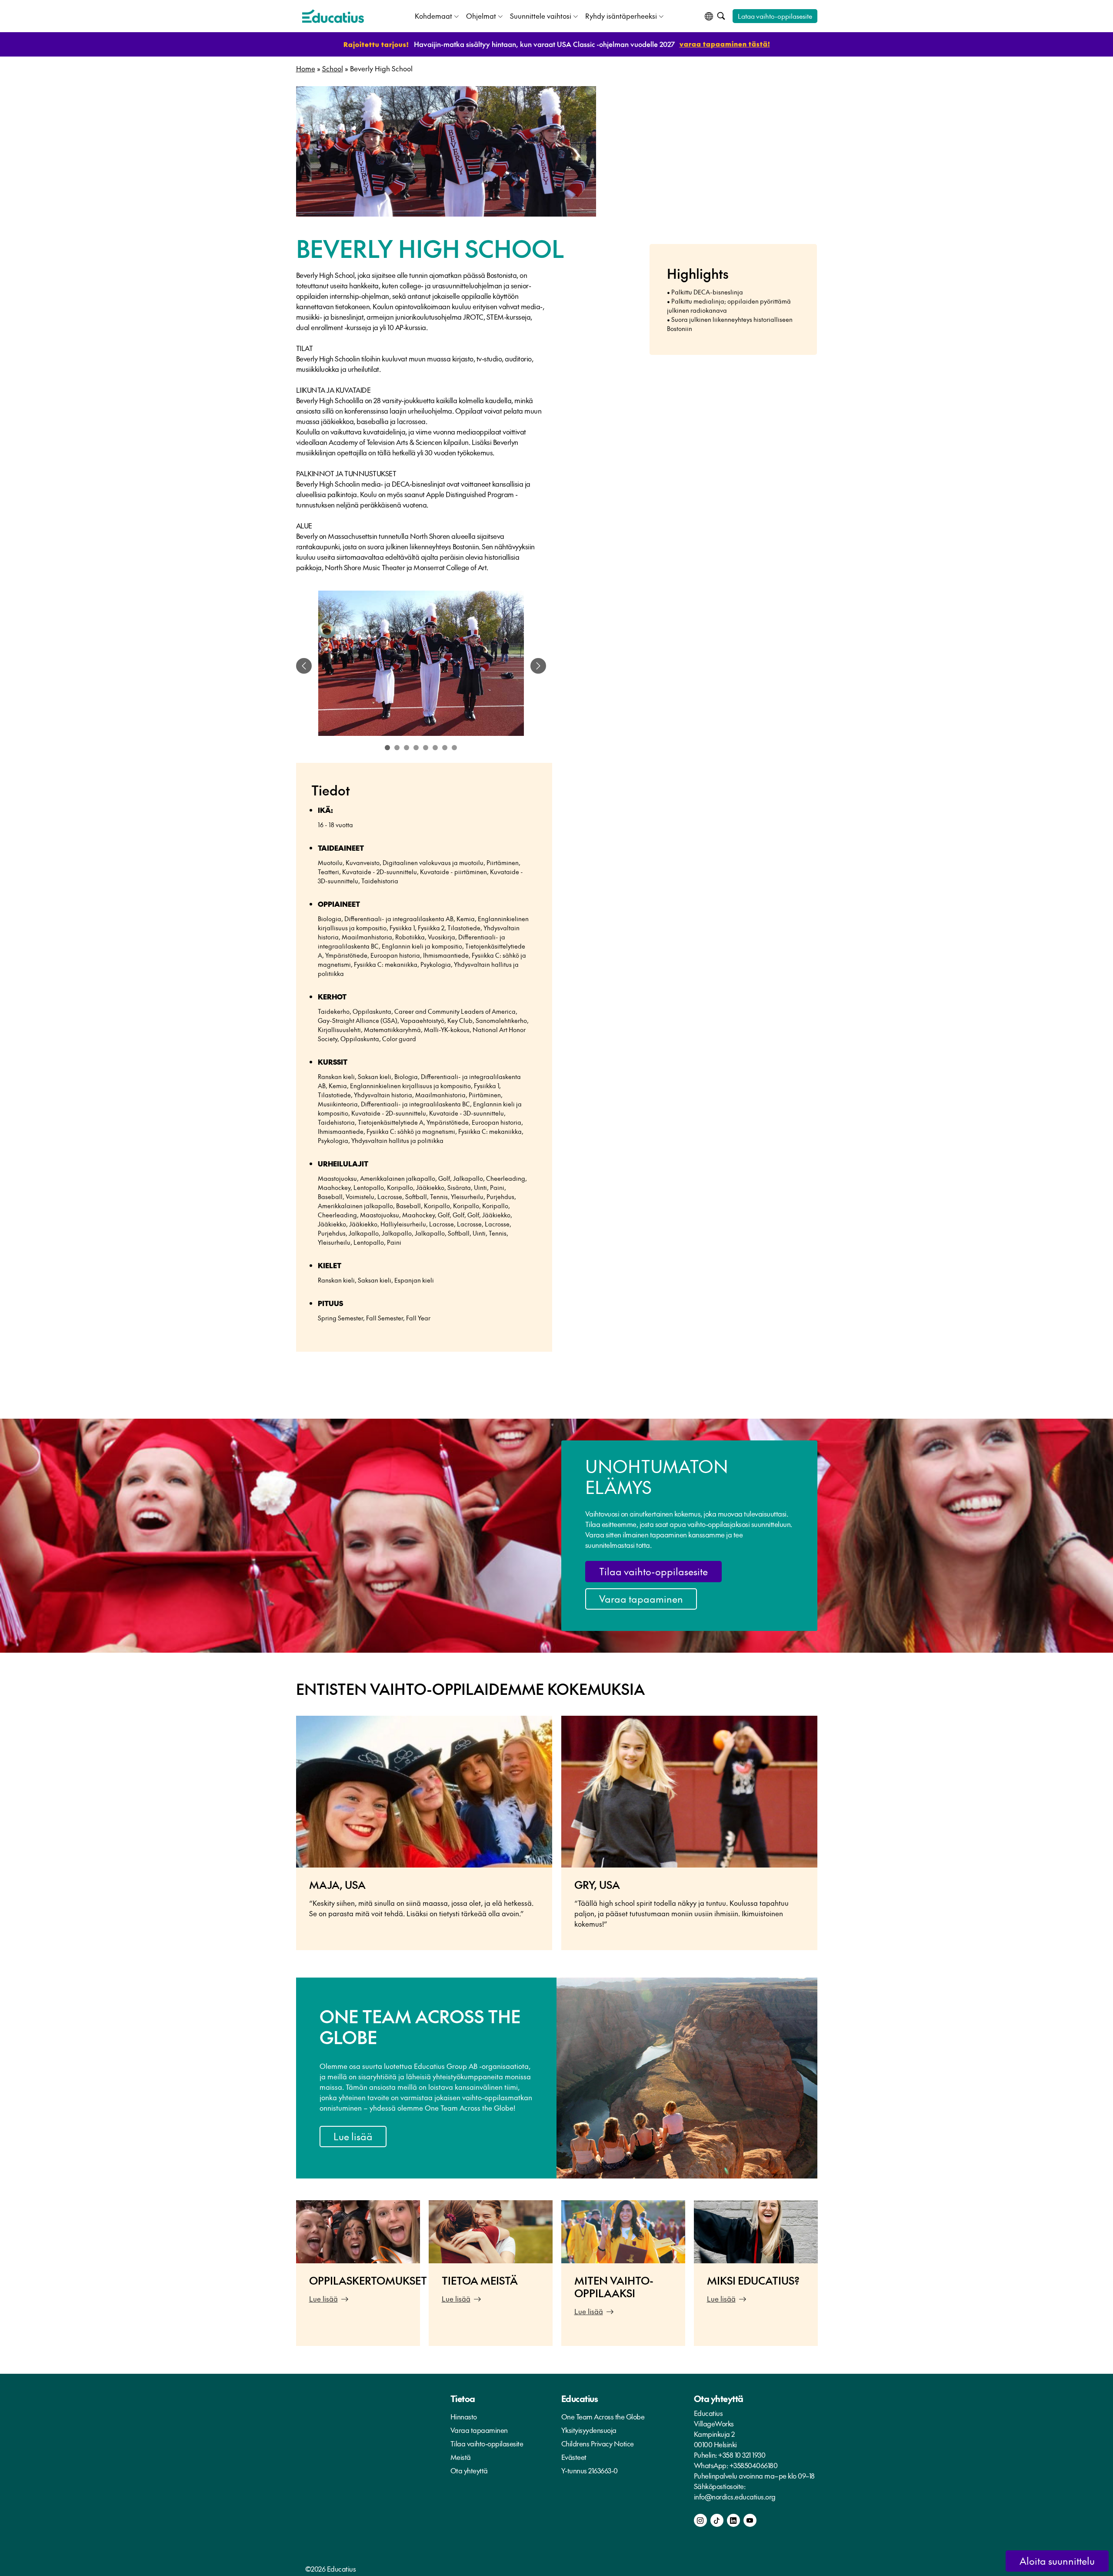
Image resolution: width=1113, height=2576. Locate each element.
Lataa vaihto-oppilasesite (775, 16)
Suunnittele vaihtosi (541, 16)
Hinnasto (464, 2416)
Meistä (461, 2457)
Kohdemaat (433, 16)
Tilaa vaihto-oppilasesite (653, 1571)
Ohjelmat (481, 16)
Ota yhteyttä (469, 2470)
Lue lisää (353, 2136)
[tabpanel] (421, 666)
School (333, 68)
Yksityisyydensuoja (589, 2430)
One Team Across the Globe (603, 2416)
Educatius (580, 2399)
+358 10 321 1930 (742, 2455)
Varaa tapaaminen (641, 1599)
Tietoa (463, 2399)
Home (306, 68)
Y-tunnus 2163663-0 (590, 2470)
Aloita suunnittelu (1057, 2561)
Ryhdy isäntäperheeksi (621, 16)
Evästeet (574, 2457)
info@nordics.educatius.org (735, 2496)
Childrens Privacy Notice (598, 2443)
